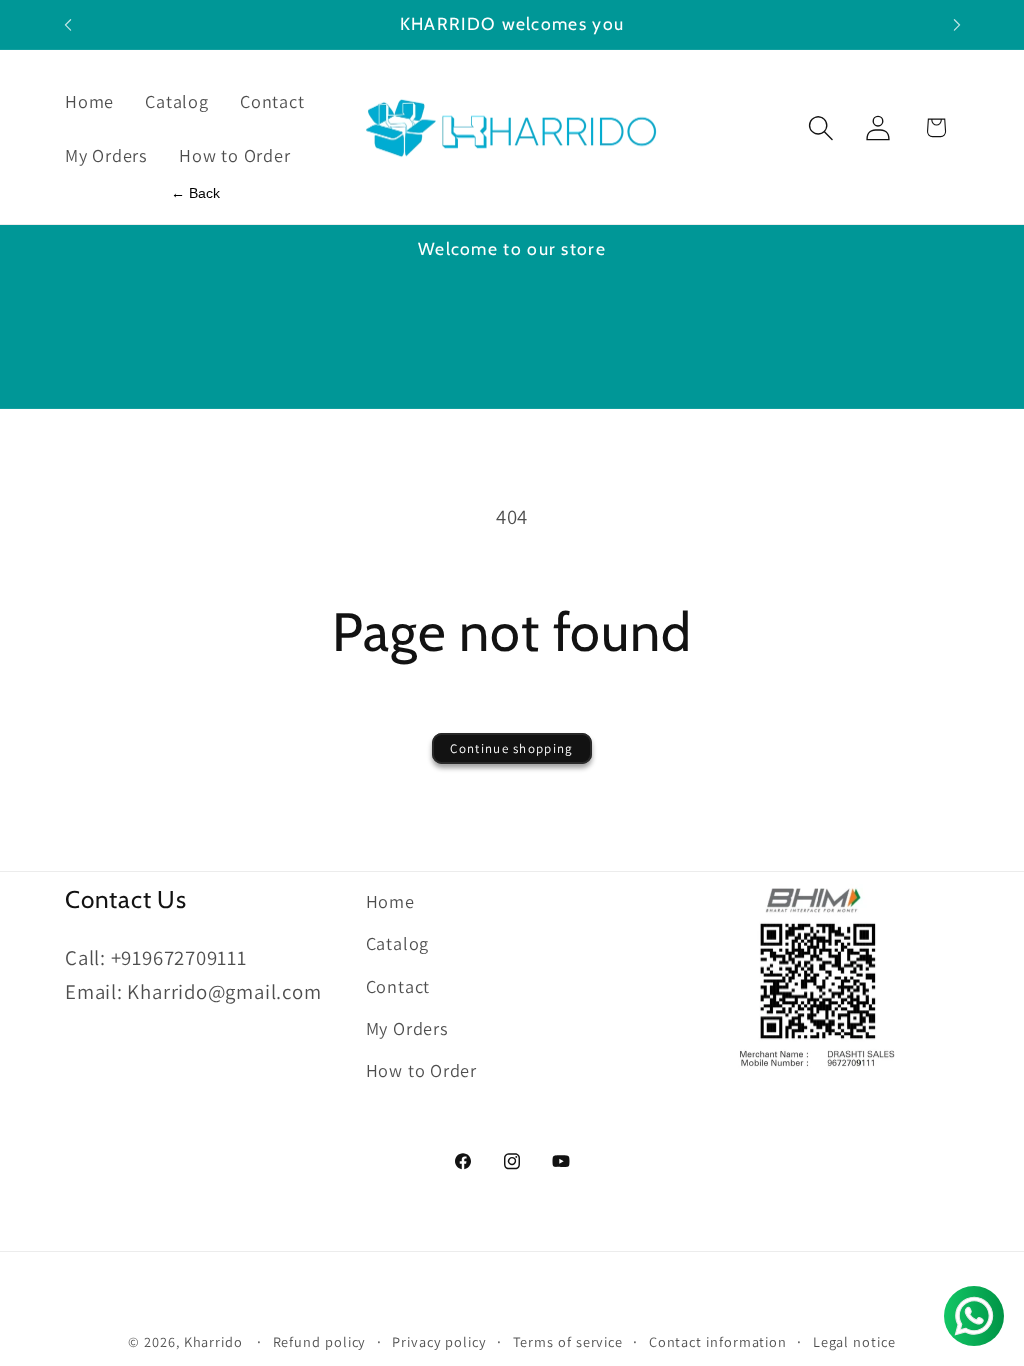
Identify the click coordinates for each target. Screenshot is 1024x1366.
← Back (195, 193)
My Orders (407, 1028)
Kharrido (215, 1341)
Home (390, 901)
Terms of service (568, 1341)
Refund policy (320, 1341)
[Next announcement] (957, 24)
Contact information (718, 1341)
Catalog (397, 943)
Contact (398, 986)
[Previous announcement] (68, 24)
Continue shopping (511, 748)
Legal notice (854, 1341)
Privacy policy (439, 1341)
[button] (821, 127)
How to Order (421, 1070)
